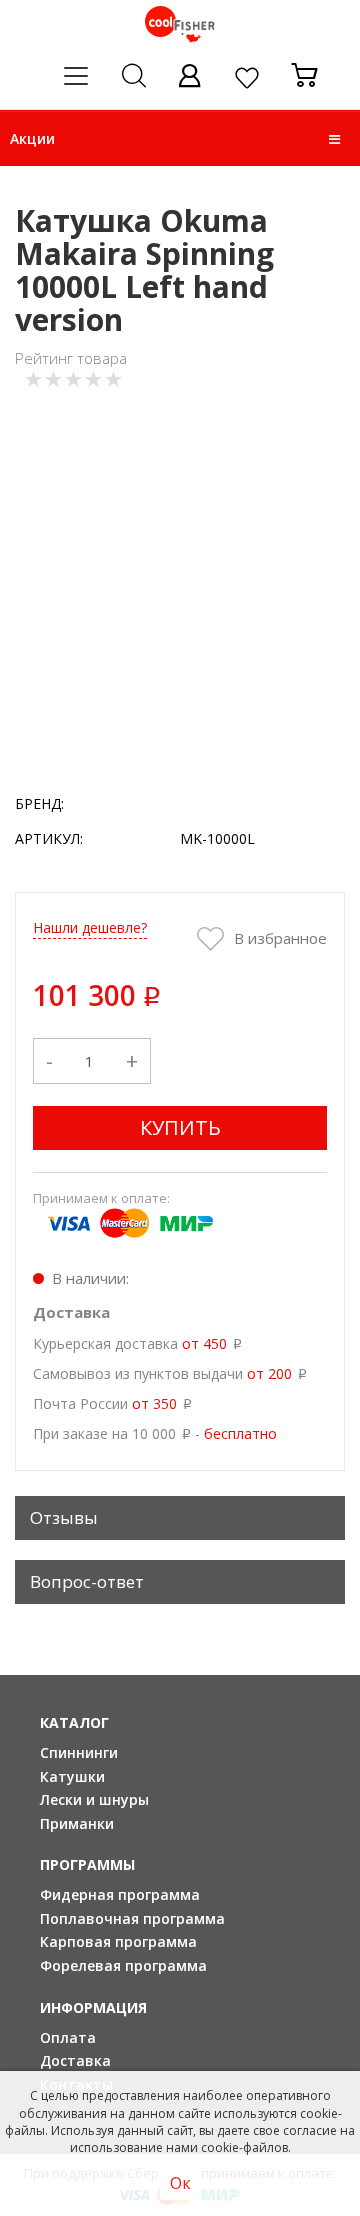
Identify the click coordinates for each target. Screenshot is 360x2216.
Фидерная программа (120, 1894)
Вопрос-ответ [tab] (87, 1581)
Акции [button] (32, 138)
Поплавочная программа (132, 1918)
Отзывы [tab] (64, 1517)
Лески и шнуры (94, 1799)
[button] (334, 139)
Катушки (72, 1776)
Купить (180, 1127)
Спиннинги (79, 1752)
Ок (180, 2183)
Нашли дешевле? (90, 927)
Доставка (75, 2060)
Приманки (77, 1823)
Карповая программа (118, 1941)
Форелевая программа (123, 1965)
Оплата (68, 2037)
